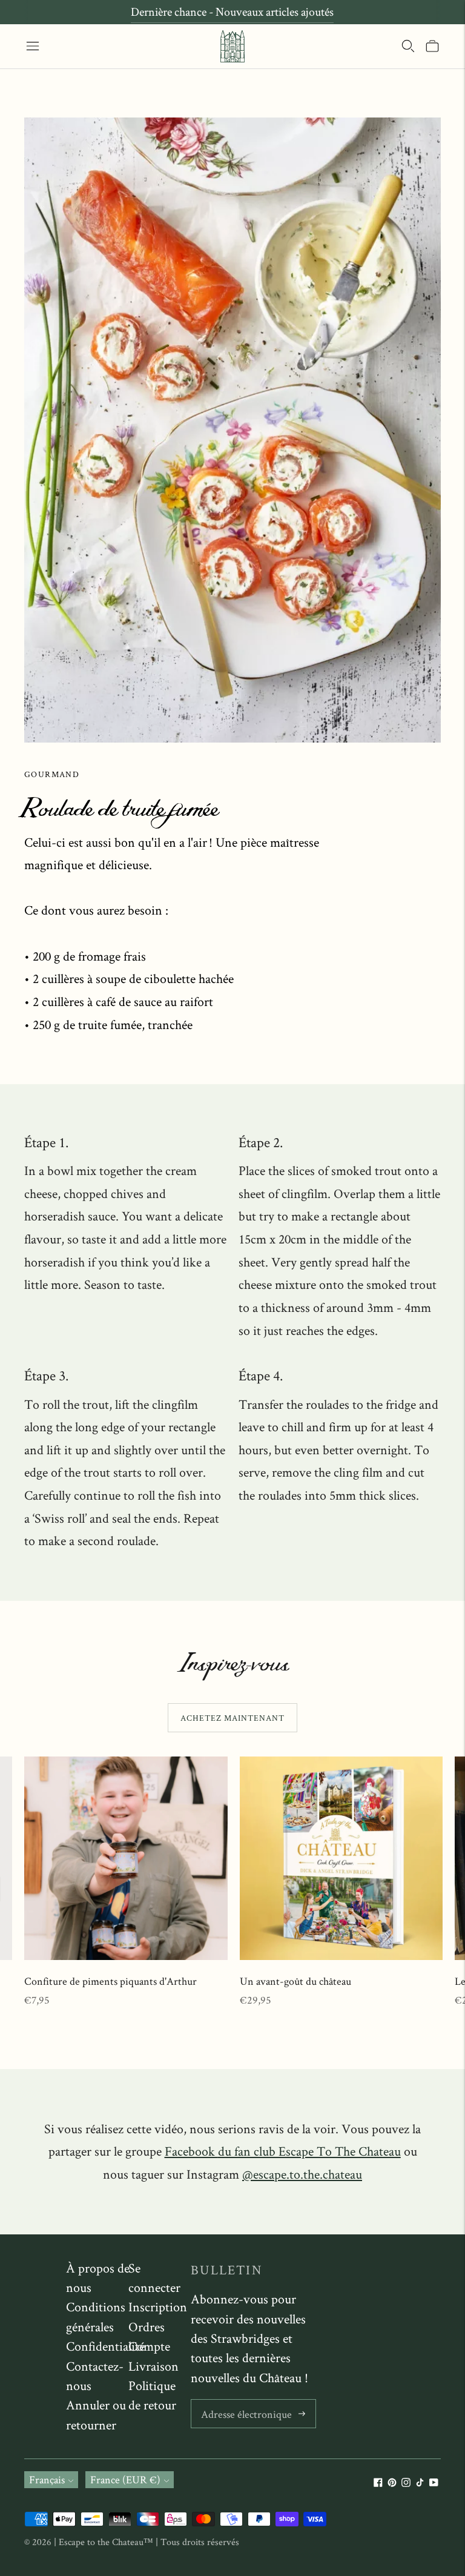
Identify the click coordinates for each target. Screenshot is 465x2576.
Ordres (147, 2326)
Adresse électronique (243, 2401)
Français (47, 2479)
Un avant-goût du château (295, 1981)
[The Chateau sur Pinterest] (392, 2483)
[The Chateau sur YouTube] (434, 2483)
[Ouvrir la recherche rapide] (408, 46)
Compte (149, 2346)
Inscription (158, 2306)
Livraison (153, 2366)
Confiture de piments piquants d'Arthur (110, 1981)
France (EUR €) (125, 2479)
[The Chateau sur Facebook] (378, 2483)
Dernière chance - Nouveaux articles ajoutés (232, 12)
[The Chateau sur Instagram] (406, 2483)
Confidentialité (105, 2346)
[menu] (33, 46)
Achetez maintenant (232, 1718)
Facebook (283, 2151)
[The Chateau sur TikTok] (420, 2483)
